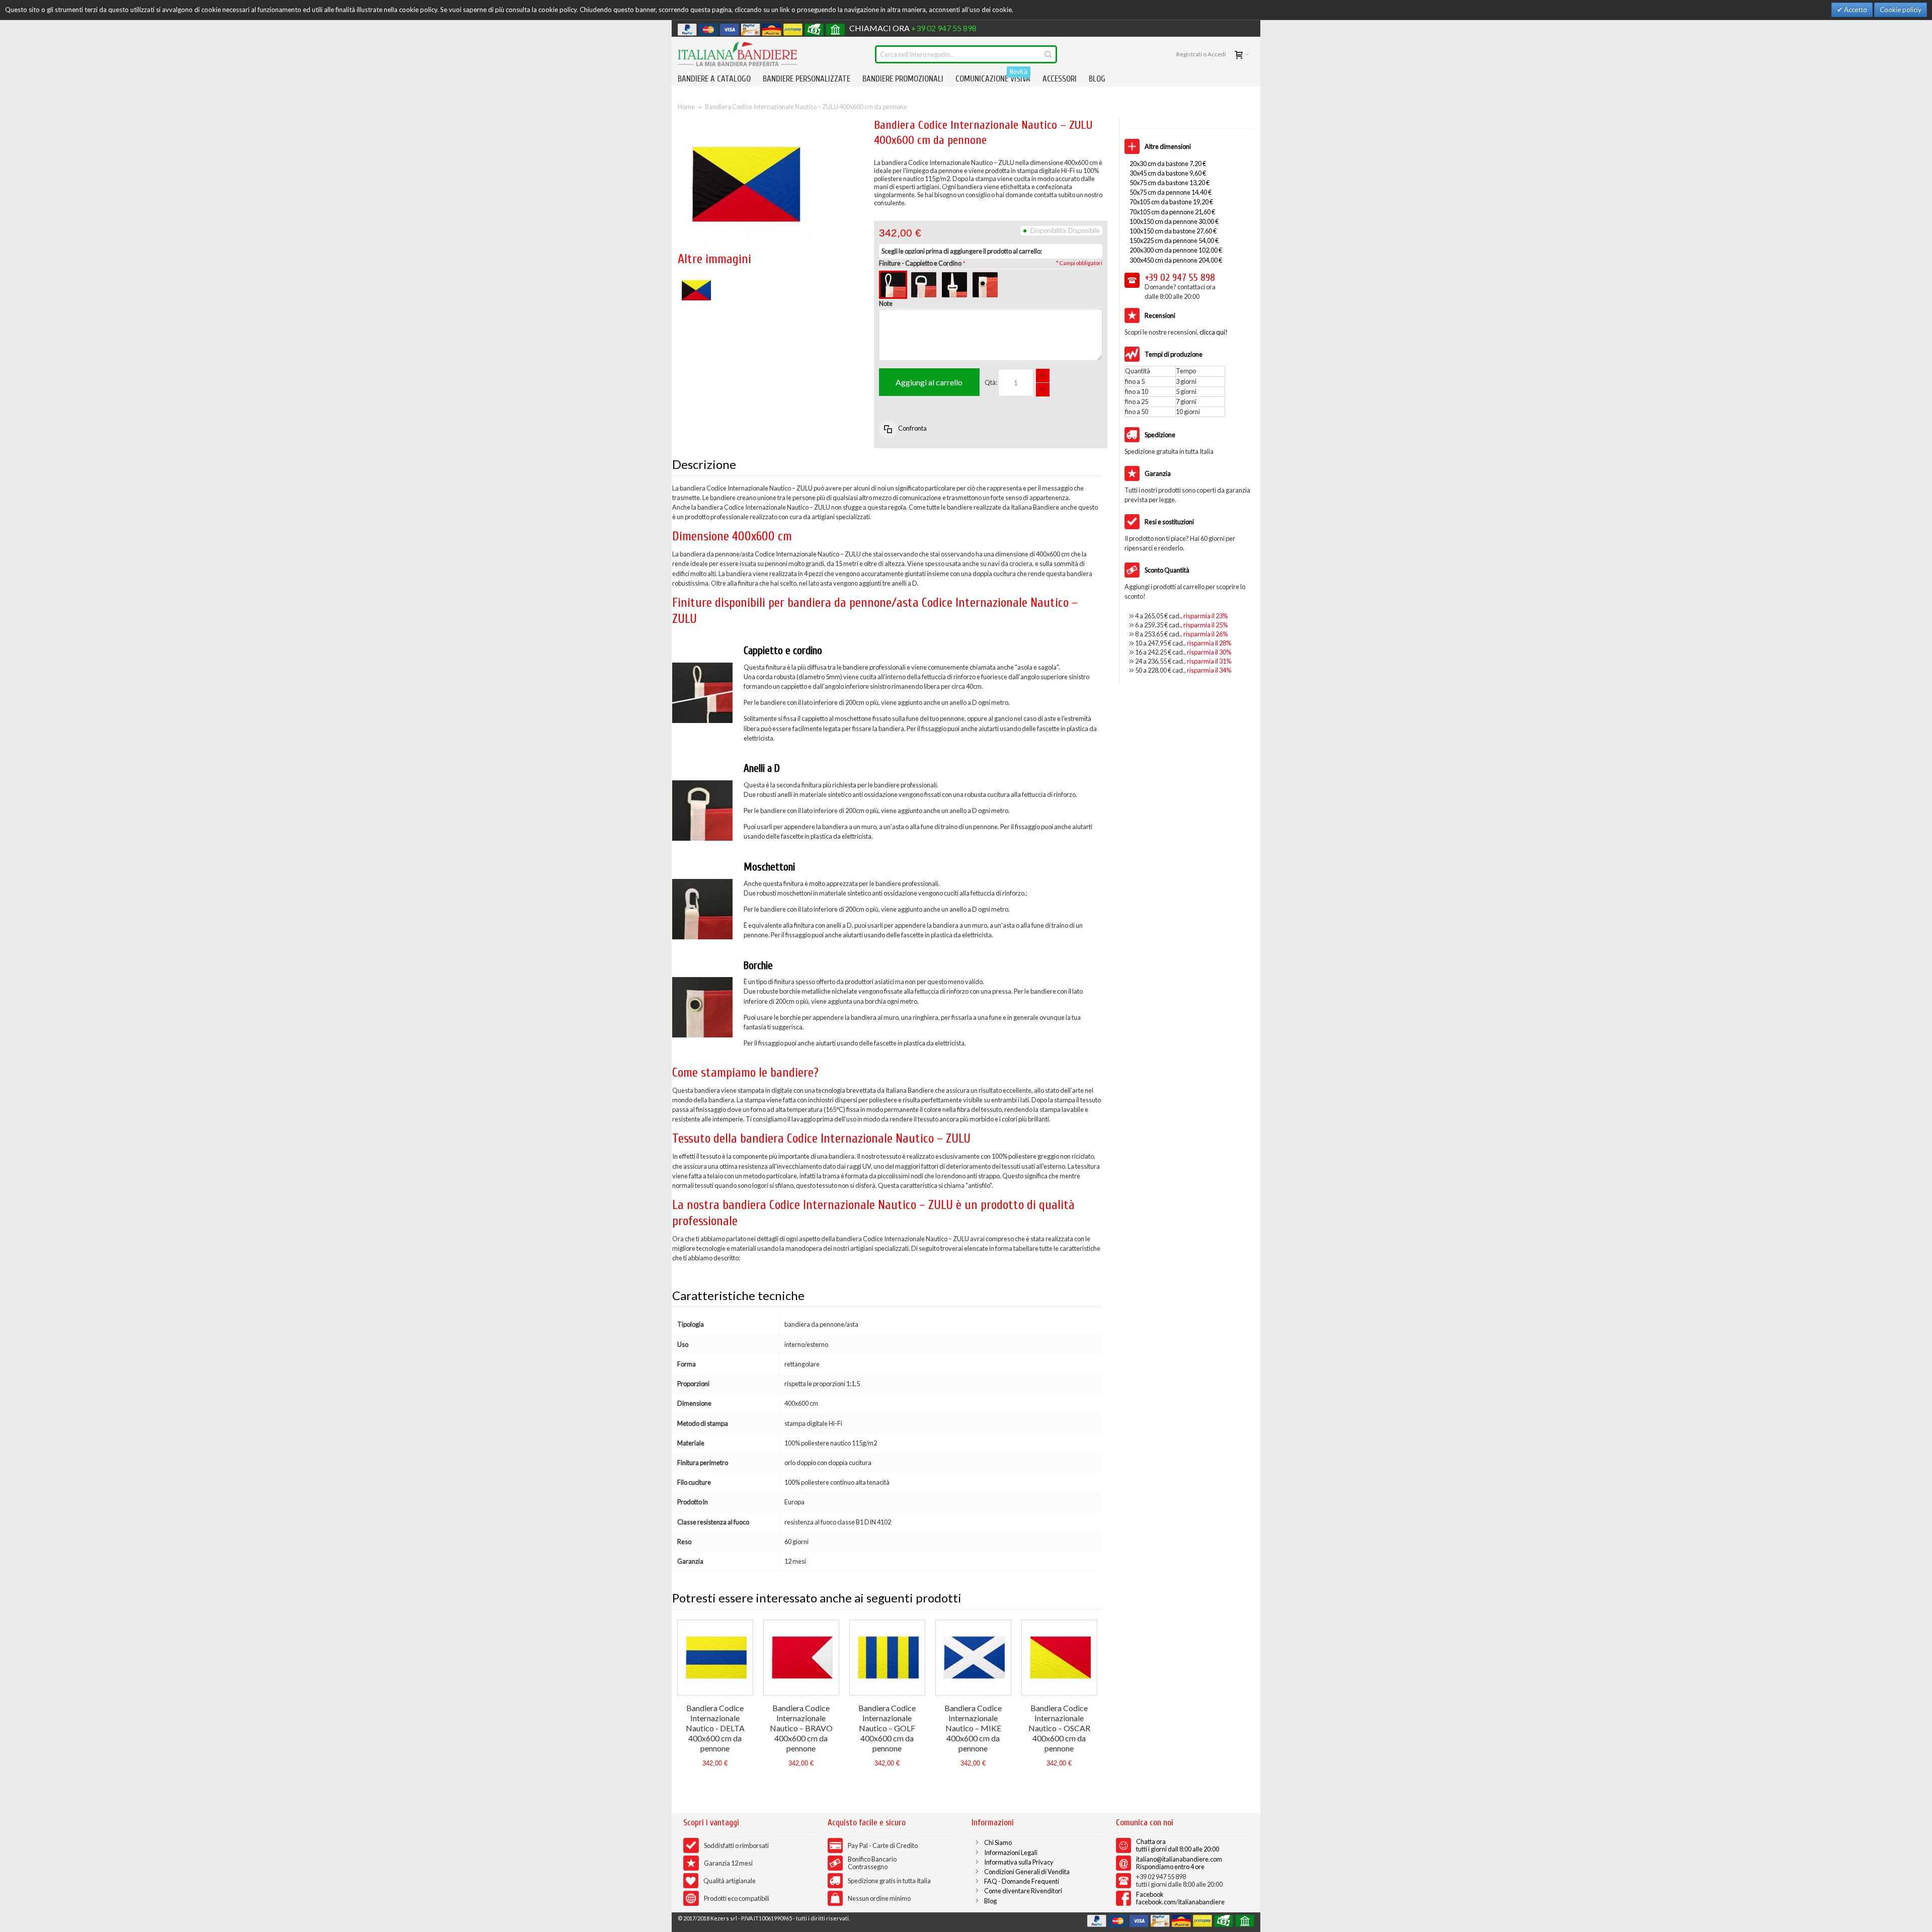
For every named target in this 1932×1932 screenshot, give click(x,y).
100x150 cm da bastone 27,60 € (1173, 231)
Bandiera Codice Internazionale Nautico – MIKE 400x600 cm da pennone (973, 1728)
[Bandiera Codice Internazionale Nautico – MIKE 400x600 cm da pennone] (973, 1658)
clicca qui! (1214, 332)
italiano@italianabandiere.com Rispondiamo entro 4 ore (1179, 1863)
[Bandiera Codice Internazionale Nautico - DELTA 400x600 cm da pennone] (715, 1658)
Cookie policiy (1901, 10)
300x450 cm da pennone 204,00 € (1176, 260)
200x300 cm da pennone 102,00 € (1176, 250)
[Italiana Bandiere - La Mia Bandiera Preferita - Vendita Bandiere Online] (738, 54)
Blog (990, 1901)
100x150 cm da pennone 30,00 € (1174, 221)
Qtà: (991, 382)
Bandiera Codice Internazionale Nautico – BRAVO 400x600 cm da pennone (801, 1728)
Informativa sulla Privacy (1019, 1862)
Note (886, 303)
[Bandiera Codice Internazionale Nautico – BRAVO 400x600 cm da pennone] (801, 1658)
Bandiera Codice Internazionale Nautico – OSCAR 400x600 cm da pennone (1059, 1728)
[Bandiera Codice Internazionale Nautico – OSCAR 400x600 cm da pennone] (1059, 1658)
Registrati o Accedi (1201, 54)
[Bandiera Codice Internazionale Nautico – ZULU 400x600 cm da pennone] (696, 277)
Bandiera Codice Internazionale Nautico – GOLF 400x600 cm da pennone (887, 1728)
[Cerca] (1048, 54)
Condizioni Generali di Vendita (1027, 1872)
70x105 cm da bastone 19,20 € (1171, 202)
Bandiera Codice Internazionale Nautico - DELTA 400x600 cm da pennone (715, 1728)
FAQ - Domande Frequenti (1022, 1881)
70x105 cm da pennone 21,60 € (1172, 212)
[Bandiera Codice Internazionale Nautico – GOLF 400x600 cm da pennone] (887, 1658)
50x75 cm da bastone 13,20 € (1170, 183)
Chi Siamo (998, 1842)
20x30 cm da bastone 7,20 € (1168, 164)
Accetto (1855, 10)
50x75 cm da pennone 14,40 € (1171, 192)
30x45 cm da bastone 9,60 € (1168, 173)
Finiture (920, 263)
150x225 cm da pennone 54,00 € (1174, 240)
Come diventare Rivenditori (1023, 1891)
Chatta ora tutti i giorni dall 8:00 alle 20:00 (1178, 1845)
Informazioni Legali (1011, 1853)
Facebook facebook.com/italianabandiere (1180, 1898)
